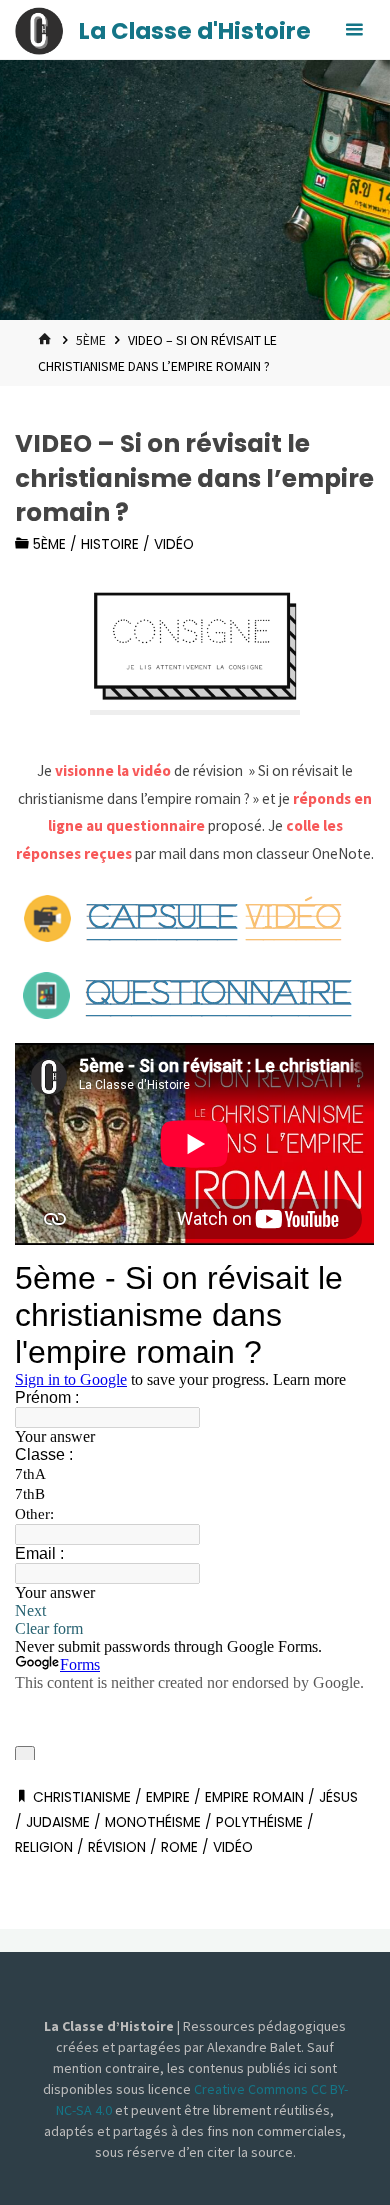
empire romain (254, 1797)
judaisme (58, 1822)
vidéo (174, 544)
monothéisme (153, 1822)
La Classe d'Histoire (195, 31)
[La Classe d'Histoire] (39, 29)
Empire (168, 1797)
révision (117, 1847)
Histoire (110, 544)
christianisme (82, 1797)
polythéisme (259, 1822)
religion (44, 1847)
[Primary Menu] (354, 30)
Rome (179, 1847)
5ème (91, 340)
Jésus (338, 1797)
